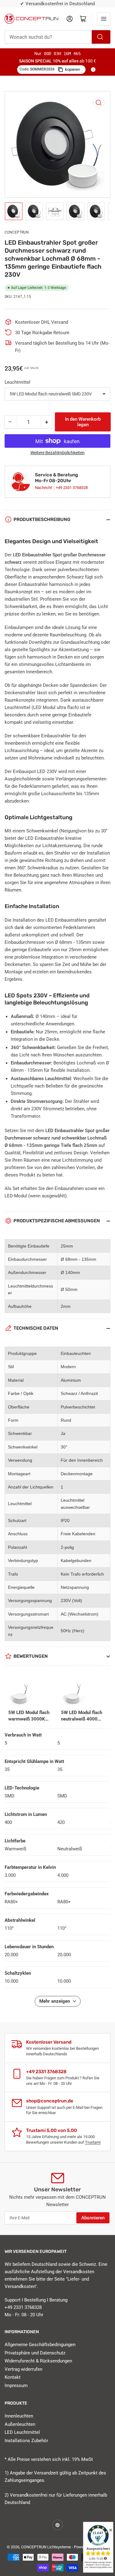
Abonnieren (93, 2218)
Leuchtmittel (17, 382)
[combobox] (57, 37)
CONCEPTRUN (17, 232)
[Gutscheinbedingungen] (93, 70)
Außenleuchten (20, 2424)
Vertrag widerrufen (23, 2369)
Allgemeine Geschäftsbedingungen (40, 2345)
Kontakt (13, 2377)
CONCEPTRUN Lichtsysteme (46, 2547)
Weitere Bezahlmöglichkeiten (57, 453)
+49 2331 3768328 (72, 488)
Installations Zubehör (26, 2441)
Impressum (16, 2386)
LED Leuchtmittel (22, 2432)
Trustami (93, 2142)
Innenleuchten (19, 2416)
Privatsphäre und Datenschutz (35, 2353)
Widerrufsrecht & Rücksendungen (38, 2361)
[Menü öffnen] (104, 19)
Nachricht (44, 488)
